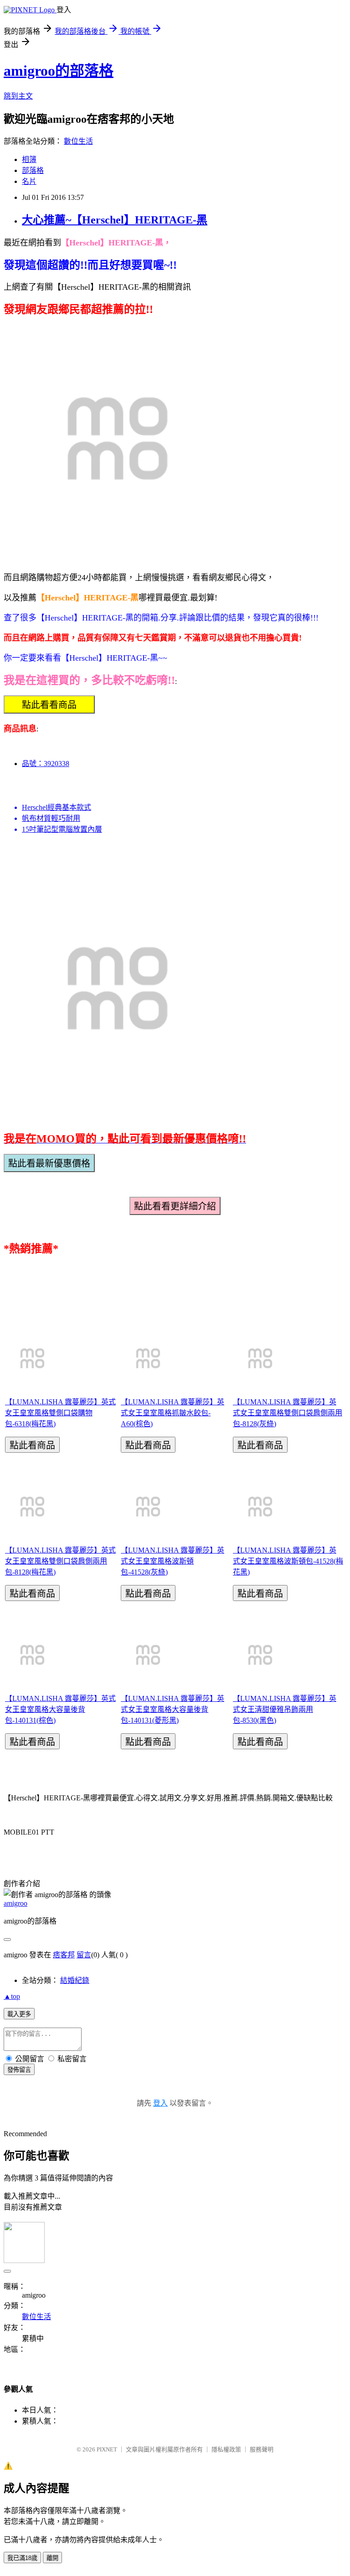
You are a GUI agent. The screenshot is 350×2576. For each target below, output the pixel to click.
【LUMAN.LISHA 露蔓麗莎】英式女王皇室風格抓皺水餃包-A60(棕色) (172, 1413)
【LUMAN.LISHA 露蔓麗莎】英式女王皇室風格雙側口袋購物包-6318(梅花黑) (60, 1413)
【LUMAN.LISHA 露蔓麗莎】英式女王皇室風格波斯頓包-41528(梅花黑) (288, 1561)
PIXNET (107, 2449)
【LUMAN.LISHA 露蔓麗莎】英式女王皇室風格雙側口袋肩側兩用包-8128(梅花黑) (60, 1561)
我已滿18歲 (22, 2558)
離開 (52, 2558)
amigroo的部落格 (59, 71)
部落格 (33, 170)
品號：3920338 (46, 764)
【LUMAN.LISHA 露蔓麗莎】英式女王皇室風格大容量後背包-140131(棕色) (60, 1709)
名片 (29, 181)
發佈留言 (19, 2070)
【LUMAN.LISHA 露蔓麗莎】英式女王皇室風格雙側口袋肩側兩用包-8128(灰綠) (288, 1413)
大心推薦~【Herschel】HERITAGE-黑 (115, 220)
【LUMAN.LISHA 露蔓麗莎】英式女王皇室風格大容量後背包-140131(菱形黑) (172, 1709)
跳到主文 (18, 96)
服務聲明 (262, 2449)
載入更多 (19, 2014)
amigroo (15, 1903)
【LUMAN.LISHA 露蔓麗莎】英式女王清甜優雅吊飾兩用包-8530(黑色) (285, 1709)
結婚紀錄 (75, 1980)
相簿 (29, 159)
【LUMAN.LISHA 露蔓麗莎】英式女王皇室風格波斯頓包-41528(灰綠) (172, 1561)
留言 (84, 1955)
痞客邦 (64, 1955)
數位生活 (78, 141)
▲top (12, 1996)
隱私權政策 (226, 2449)
